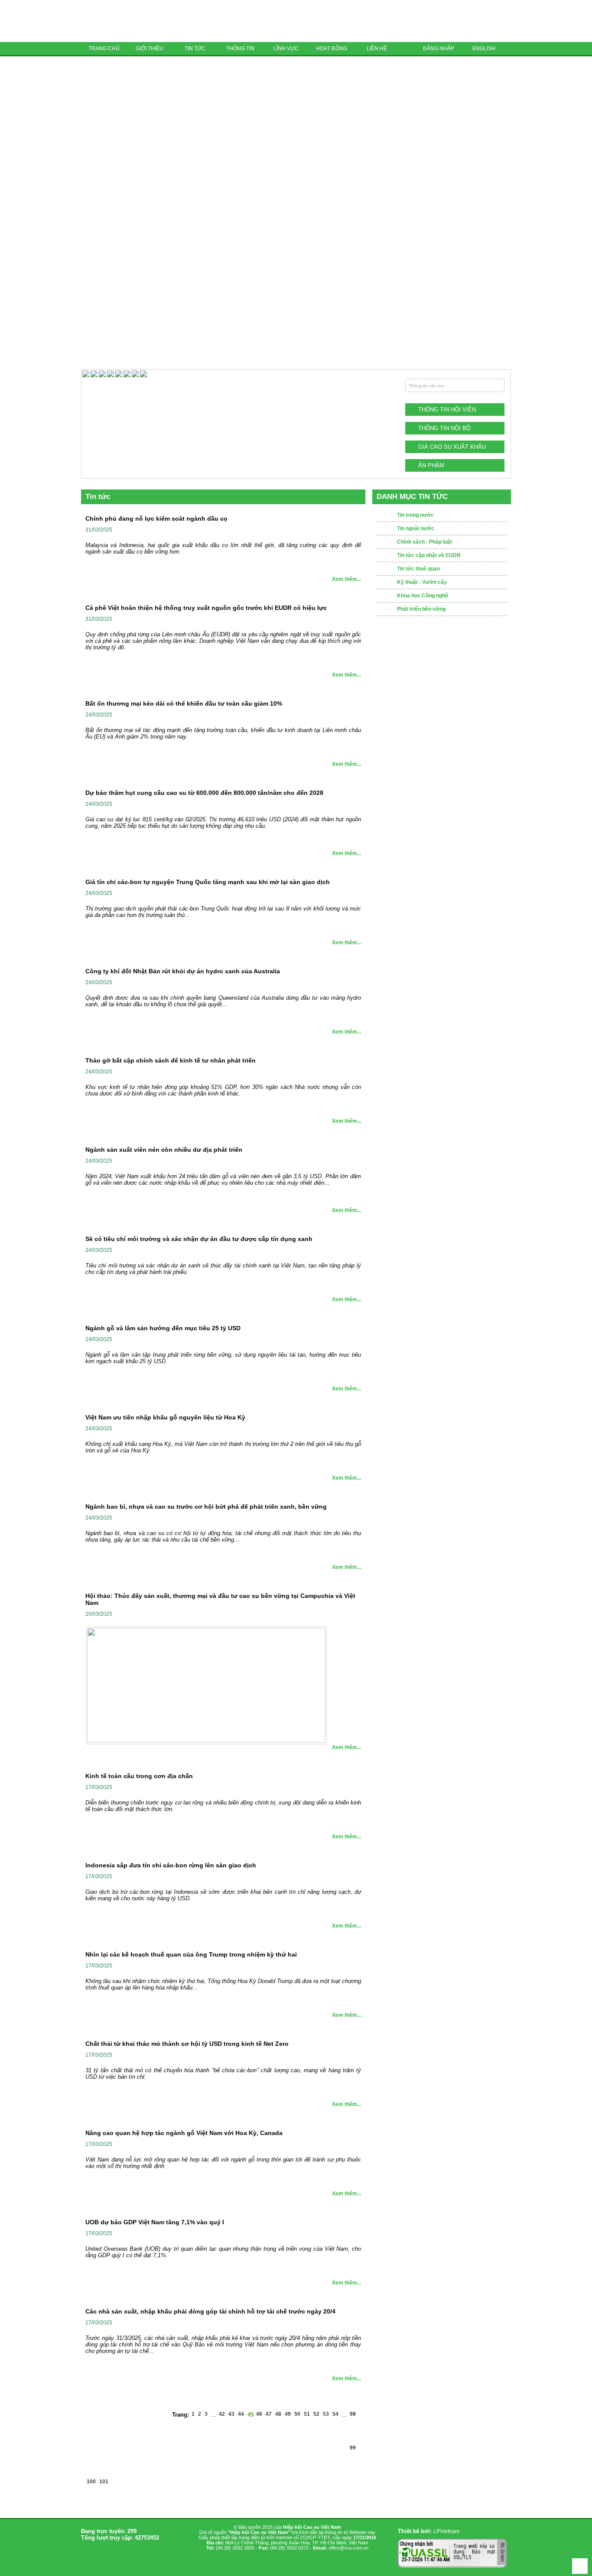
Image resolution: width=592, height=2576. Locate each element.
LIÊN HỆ (377, 49)
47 (269, 2414)
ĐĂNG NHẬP (439, 49)
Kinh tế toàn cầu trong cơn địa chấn (139, 1776)
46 (259, 2414)
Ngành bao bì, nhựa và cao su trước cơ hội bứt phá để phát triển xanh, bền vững (206, 1507)
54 (335, 2414)
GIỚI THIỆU (150, 49)
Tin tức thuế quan (418, 569)
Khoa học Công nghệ (423, 596)
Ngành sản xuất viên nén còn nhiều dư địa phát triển (164, 1150)
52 (316, 2414)
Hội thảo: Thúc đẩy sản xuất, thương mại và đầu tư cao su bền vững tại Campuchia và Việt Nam (220, 1599)
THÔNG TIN (240, 49)
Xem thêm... (346, 579)
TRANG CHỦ (104, 49)
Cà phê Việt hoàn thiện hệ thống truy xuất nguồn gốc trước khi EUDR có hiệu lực (206, 608)
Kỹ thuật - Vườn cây (422, 582)
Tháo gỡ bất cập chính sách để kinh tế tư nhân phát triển (171, 1060)
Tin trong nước (415, 515)
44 (241, 2414)
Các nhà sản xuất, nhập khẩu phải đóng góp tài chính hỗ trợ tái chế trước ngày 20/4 (210, 2311)
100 (91, 2482)
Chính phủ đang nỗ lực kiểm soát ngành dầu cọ (156, 518)
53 (326, 2414)
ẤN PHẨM (431, 465)
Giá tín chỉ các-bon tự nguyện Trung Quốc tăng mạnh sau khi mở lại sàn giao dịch (208, 882)
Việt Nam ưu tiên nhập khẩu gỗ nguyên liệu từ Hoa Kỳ (165, 1417)
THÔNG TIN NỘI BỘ (444, 428)
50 (297, 2414)
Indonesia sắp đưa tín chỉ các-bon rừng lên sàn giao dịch (171, 1865)
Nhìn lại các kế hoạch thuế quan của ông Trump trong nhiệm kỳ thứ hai (191, 1954)
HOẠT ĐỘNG (332, 49)
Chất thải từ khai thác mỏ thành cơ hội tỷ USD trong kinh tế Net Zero (187, 2044)
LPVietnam (446, 2531)
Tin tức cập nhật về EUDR (429, 555)
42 (222, 2414)
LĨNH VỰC (286, 49)
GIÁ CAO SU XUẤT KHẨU (452, 447)
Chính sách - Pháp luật (424, 542)
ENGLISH (484, 49)
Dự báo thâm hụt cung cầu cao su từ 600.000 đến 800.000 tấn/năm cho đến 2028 (204, 793)
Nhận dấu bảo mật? (434, 2561)
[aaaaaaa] (143, 376)
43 (231, 2414)
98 (353, 2414)
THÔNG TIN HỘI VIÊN (447, 410)
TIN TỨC (195, 49)
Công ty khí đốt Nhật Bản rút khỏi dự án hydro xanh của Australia (183, 971)
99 (353, 2448)
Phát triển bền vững (421, 609)
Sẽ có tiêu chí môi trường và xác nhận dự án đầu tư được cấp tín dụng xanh (199, 1239)
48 (278, 2414)
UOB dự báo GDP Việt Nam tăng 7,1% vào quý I (155, 2222)
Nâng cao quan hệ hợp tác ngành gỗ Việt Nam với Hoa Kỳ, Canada (184, 2133)
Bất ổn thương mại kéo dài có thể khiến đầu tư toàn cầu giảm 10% (184, 703)
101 (104, 2482)
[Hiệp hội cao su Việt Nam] (142, 21)
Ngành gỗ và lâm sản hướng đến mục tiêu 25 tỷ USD (163, 1328)
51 (307, 2414)
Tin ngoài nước (416, 528)
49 (288, 2414)
